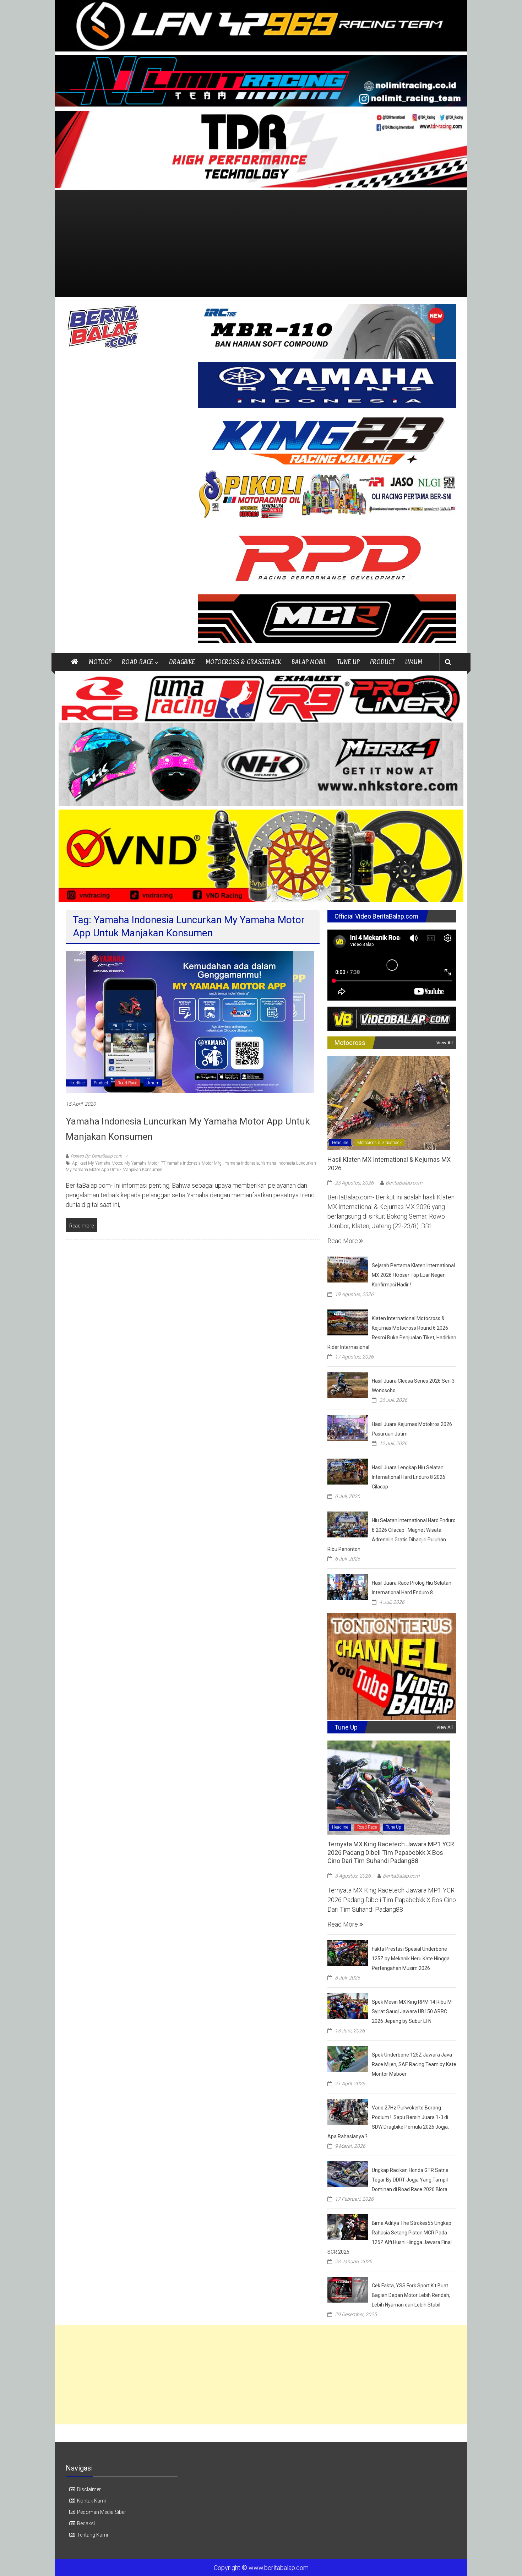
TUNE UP (348, 662)
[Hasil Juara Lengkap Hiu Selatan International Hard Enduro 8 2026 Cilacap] (348, 1471)
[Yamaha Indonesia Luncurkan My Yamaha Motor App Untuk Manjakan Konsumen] (190, 1022)
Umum (153, 1083)
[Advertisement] (261, 244)
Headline (77, 1083)
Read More (343, 1241)
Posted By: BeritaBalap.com (96, 1156)
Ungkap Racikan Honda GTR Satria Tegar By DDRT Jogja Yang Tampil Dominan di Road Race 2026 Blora (410, 2180)
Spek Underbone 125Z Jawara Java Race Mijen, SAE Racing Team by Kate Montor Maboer (414, 2064)
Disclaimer (89, 2489)
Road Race (127, 1083)
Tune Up (394, 1827)
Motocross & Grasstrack (379, 1143)
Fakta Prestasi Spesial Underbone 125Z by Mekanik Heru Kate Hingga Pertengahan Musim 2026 (411, 1959)
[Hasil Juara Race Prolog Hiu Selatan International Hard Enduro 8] (348, 1586)
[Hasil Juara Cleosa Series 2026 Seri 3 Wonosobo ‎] (348, 1384)
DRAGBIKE (182, 662)
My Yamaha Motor (141, 1163)
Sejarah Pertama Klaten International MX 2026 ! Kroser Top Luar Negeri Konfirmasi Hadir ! (413, 1275)
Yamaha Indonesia (242, 1163)
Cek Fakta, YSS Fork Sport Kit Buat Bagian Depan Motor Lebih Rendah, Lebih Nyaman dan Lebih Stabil (411, 2295)
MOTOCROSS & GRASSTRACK (243, 662)
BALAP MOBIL (309, 662)
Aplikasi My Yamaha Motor (97, 1163)
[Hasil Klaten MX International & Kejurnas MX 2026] (389, 1102)
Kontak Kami (91, 2501)
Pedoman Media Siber (102, 2512)
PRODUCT (382, 662)
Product (101, 1083)
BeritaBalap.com (404, 1183)
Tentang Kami (93, 2535)
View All (445, 1043)
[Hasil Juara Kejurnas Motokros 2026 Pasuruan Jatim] (348, 1428)
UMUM (414, 662)
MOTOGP (100, 662)
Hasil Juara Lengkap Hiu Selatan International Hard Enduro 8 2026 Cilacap (409, 1477)
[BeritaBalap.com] (75, 662)
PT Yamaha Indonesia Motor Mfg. (192, 1163)
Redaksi (86, 2523)
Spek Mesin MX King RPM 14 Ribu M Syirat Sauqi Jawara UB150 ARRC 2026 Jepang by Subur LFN (412, 2011)
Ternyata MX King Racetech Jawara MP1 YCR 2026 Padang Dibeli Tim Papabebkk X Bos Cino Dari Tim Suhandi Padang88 (391, 1852)
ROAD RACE (137, 662)
